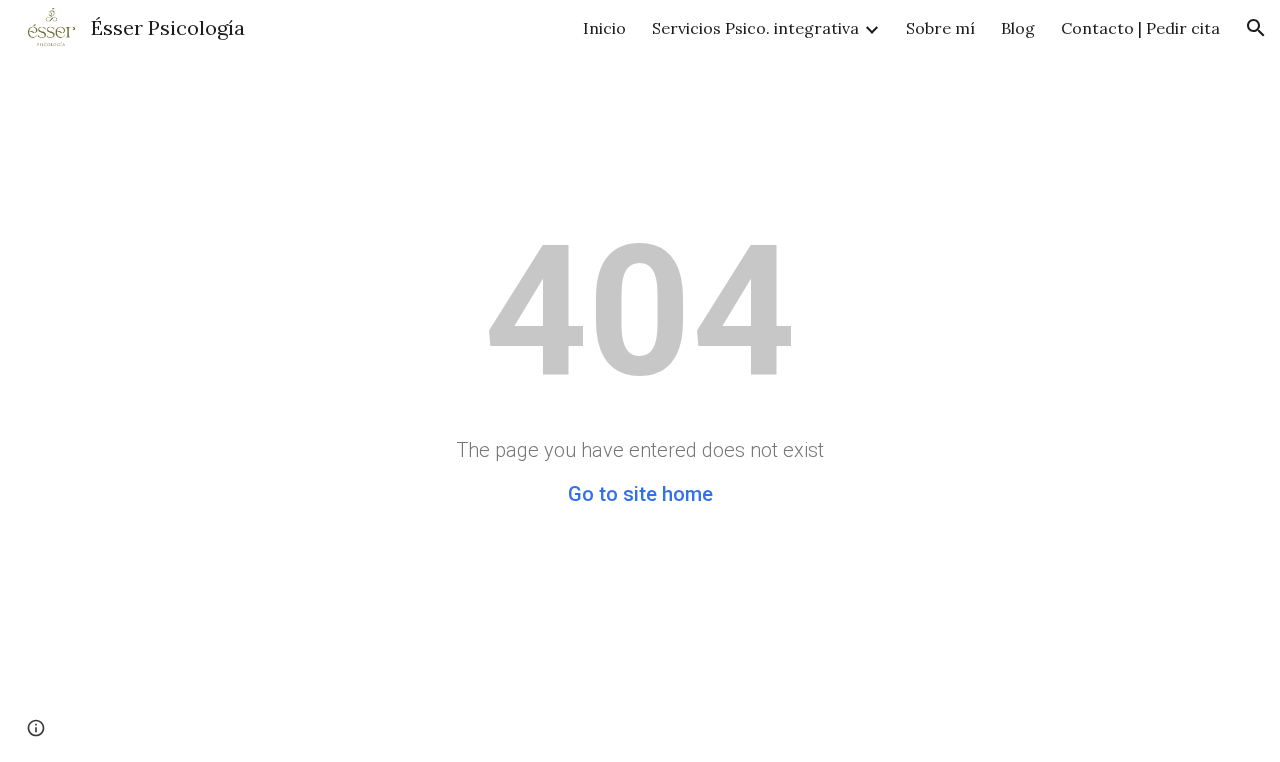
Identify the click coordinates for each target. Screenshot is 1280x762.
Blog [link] (1018, 28)
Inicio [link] (604, 28)
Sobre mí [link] (940, 28)
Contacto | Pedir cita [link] (1140, 28)
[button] (1256, 28)
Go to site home (640, 494)
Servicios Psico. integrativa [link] (755, 28)
